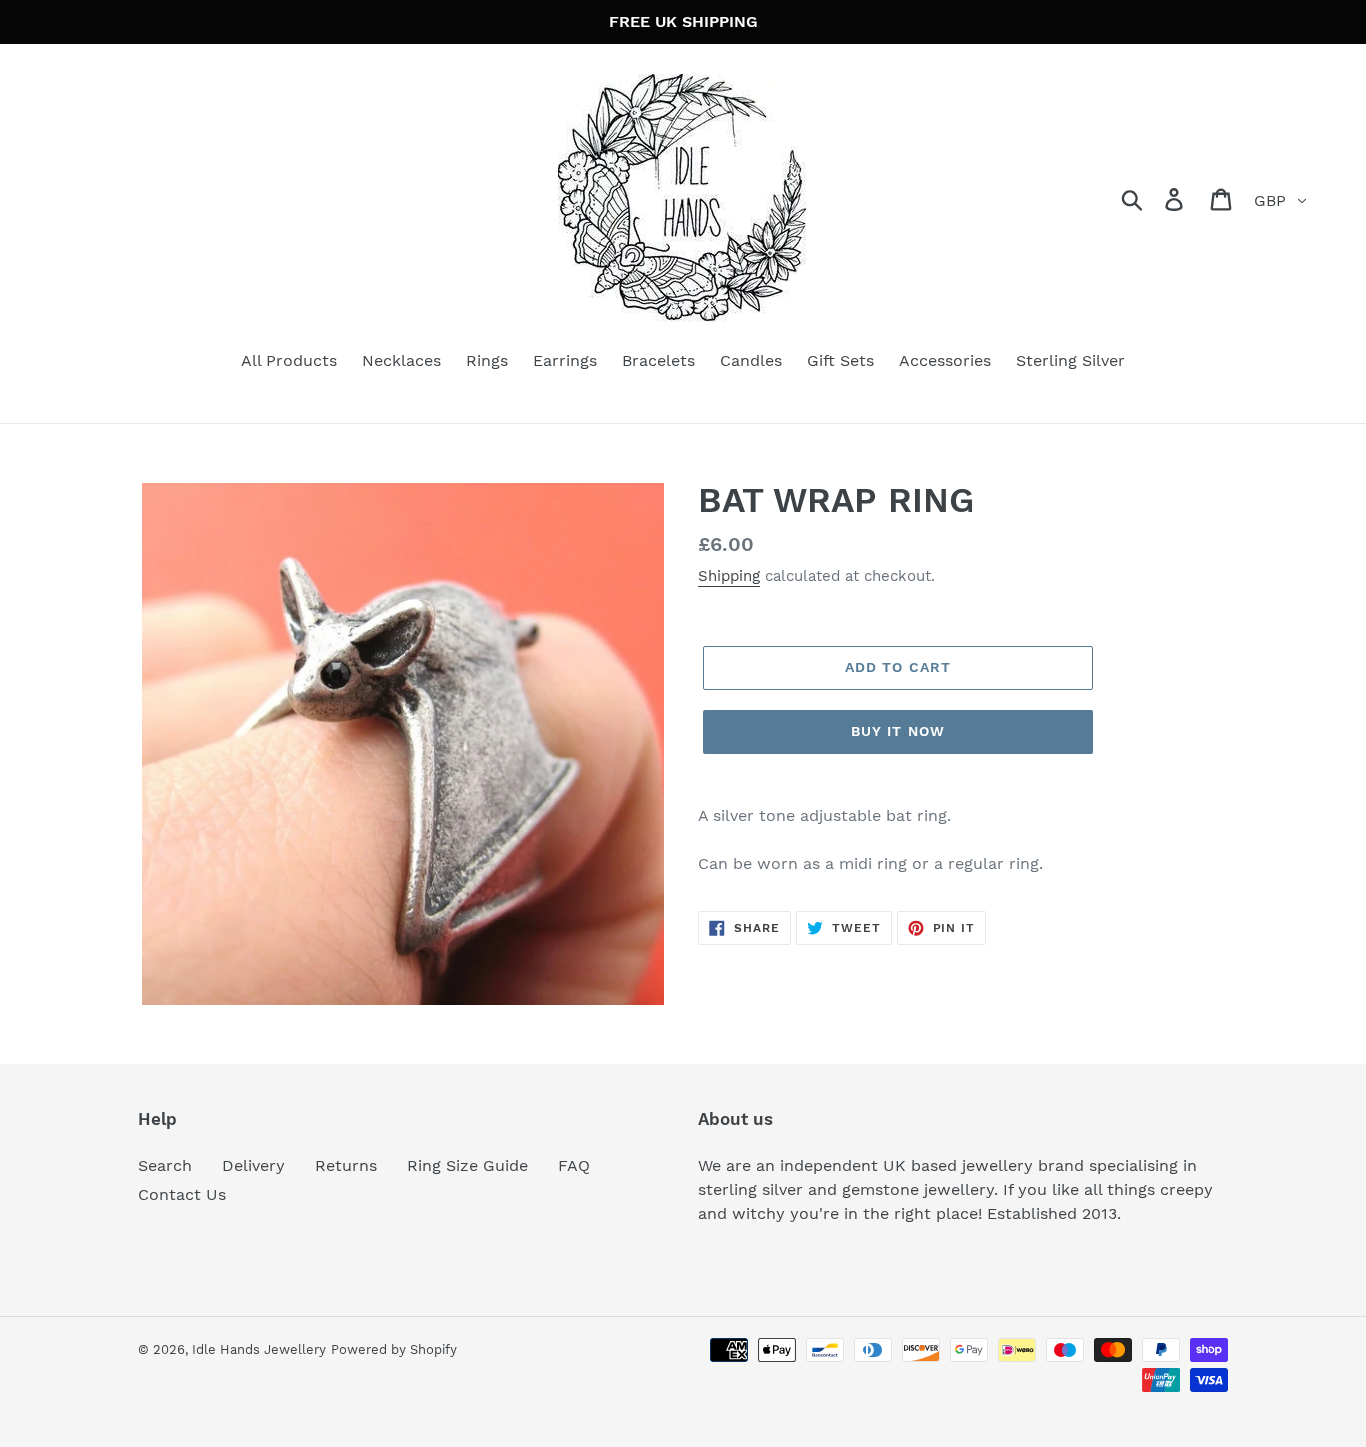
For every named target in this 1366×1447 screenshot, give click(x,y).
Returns (346, 1165)
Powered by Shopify (394, 1349)
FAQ (574, 1165)
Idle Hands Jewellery (259, 1349)
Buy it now (898, 731)
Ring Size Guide (467, 1165)
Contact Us (182, 1194)
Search (165, 1165)
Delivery (253, 1165)
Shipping (729, 576)
